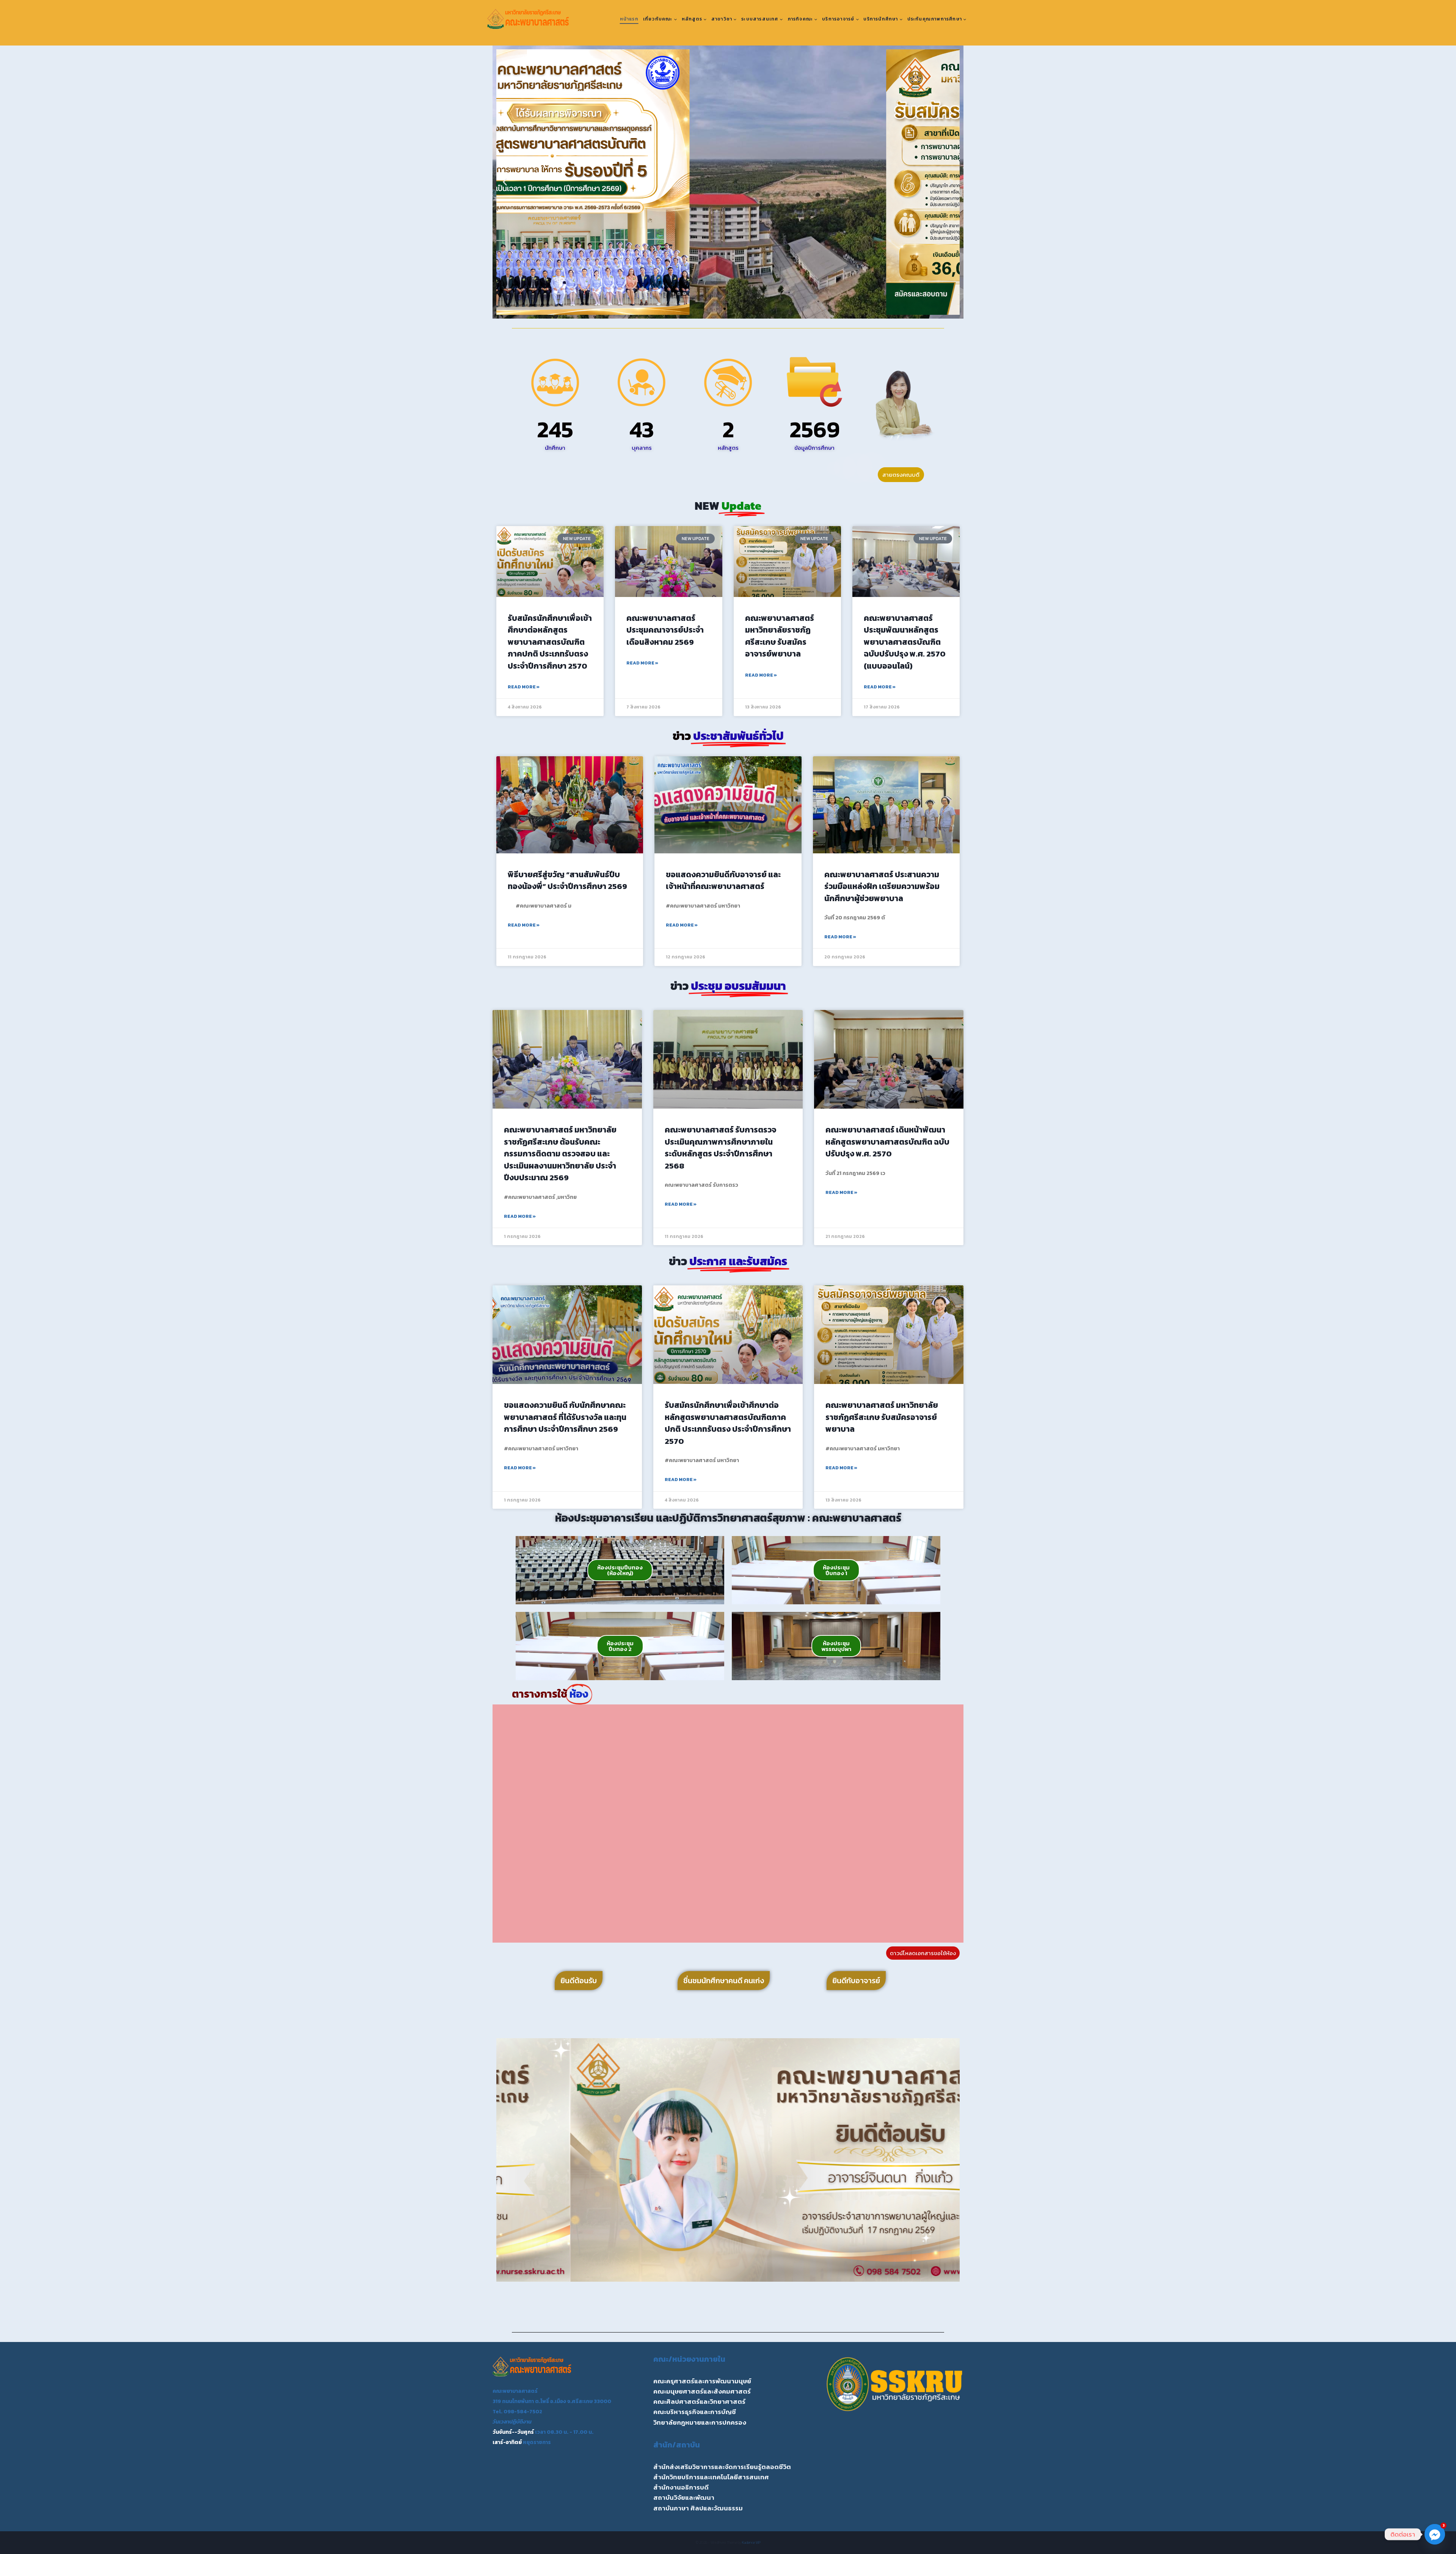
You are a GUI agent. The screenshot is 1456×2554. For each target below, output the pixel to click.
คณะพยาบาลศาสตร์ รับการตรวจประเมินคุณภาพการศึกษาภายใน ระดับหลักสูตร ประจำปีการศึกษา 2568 (720, 1148)
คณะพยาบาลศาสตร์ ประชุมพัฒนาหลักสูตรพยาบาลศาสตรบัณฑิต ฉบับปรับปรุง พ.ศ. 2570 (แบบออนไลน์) (905, 642)
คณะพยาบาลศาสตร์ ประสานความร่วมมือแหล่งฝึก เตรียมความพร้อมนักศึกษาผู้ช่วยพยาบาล (882, 886)
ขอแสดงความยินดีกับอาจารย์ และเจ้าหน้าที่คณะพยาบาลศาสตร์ (723, 880)
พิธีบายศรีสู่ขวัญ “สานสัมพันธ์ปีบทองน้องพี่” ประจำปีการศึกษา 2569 (567, 880)
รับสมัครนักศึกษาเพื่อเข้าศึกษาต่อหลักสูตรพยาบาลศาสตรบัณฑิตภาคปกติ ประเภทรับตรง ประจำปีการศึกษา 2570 (550, 642)
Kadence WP (751, 2542)
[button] (505, 182)
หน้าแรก (629, 19)
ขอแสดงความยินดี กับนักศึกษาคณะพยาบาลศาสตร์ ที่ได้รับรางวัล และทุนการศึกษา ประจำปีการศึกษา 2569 (565, 1417)
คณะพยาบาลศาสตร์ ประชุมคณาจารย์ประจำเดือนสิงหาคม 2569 (665, 630)
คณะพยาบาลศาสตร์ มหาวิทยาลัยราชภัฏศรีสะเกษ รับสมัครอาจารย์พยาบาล (780, 636)
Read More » (524, 687)
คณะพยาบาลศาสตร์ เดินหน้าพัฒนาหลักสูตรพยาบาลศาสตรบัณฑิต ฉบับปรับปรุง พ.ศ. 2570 (887, 1142)
